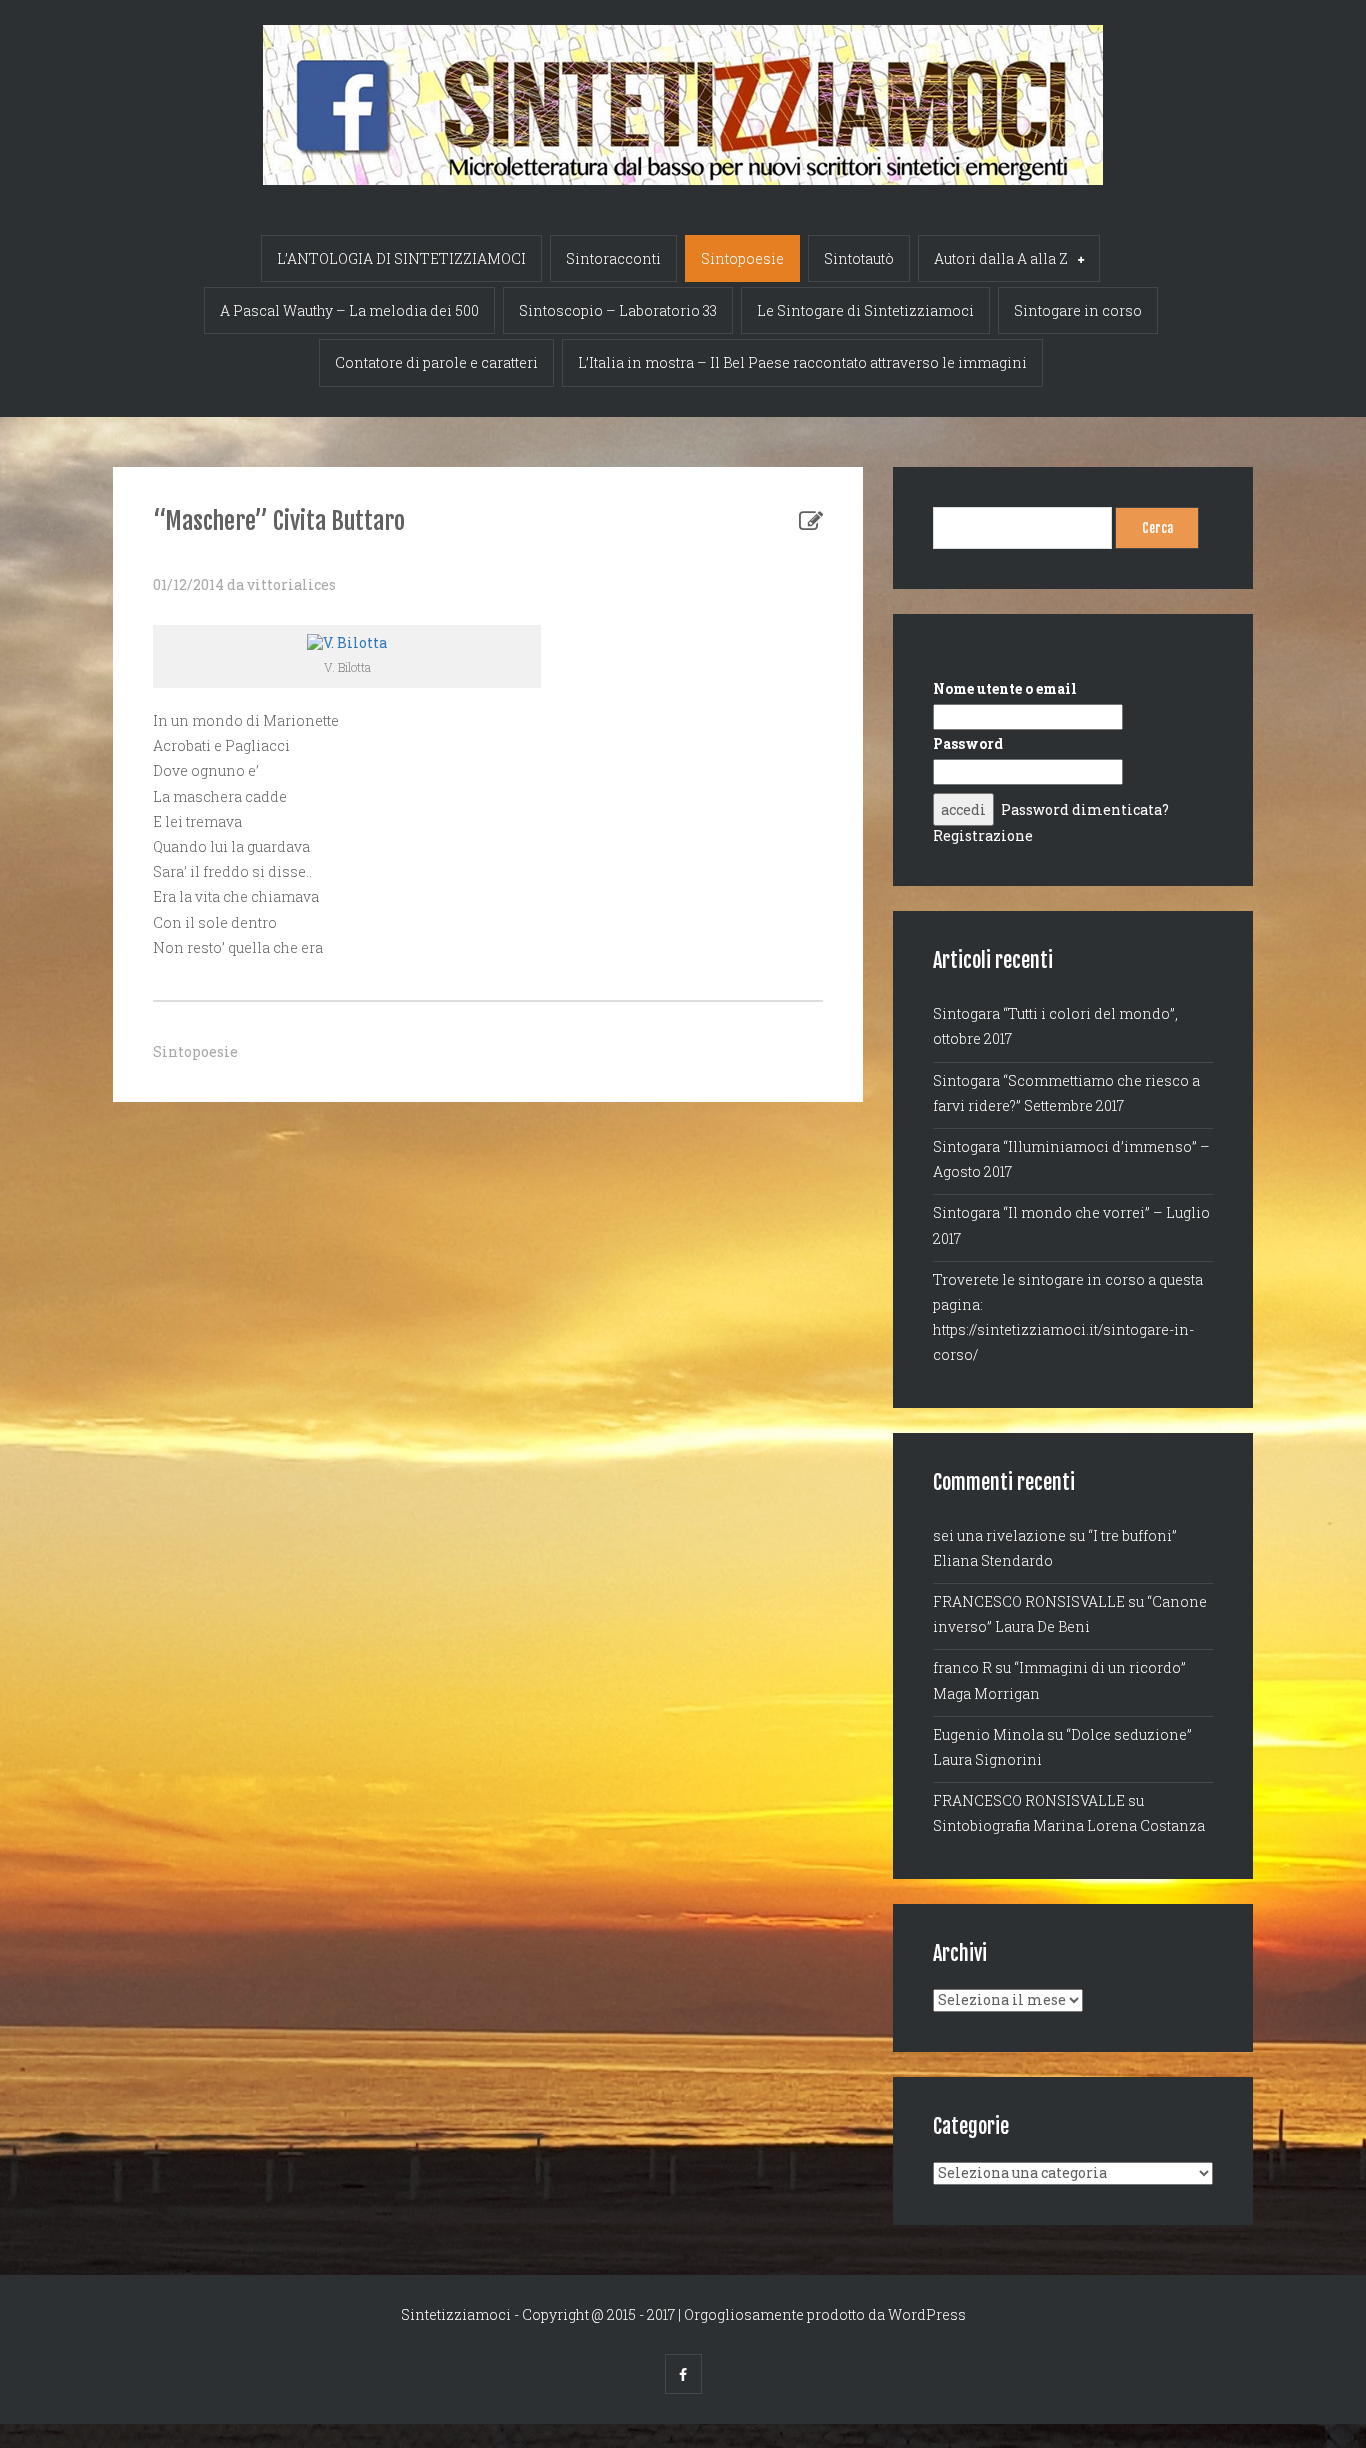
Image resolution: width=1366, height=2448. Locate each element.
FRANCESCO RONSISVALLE (1029, 1601)
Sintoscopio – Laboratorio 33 (618, 310)
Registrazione (983, 835)
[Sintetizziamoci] (683, 92)
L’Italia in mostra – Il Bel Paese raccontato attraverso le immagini (802, 362)
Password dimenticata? (1085, 809)
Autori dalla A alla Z (1001, 258)
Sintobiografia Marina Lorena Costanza (1069, 1825)
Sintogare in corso (1078, 310)
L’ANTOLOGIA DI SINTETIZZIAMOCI (401, 258)
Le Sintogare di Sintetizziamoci (865, 310)
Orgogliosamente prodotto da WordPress (825, 2314)
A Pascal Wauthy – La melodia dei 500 (349, 310)
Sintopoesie (742, 258)
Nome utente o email (1005, 688)
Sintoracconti (613, 258)
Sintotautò (859, 258)
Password (968, 743)
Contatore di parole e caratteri (436, 362)
